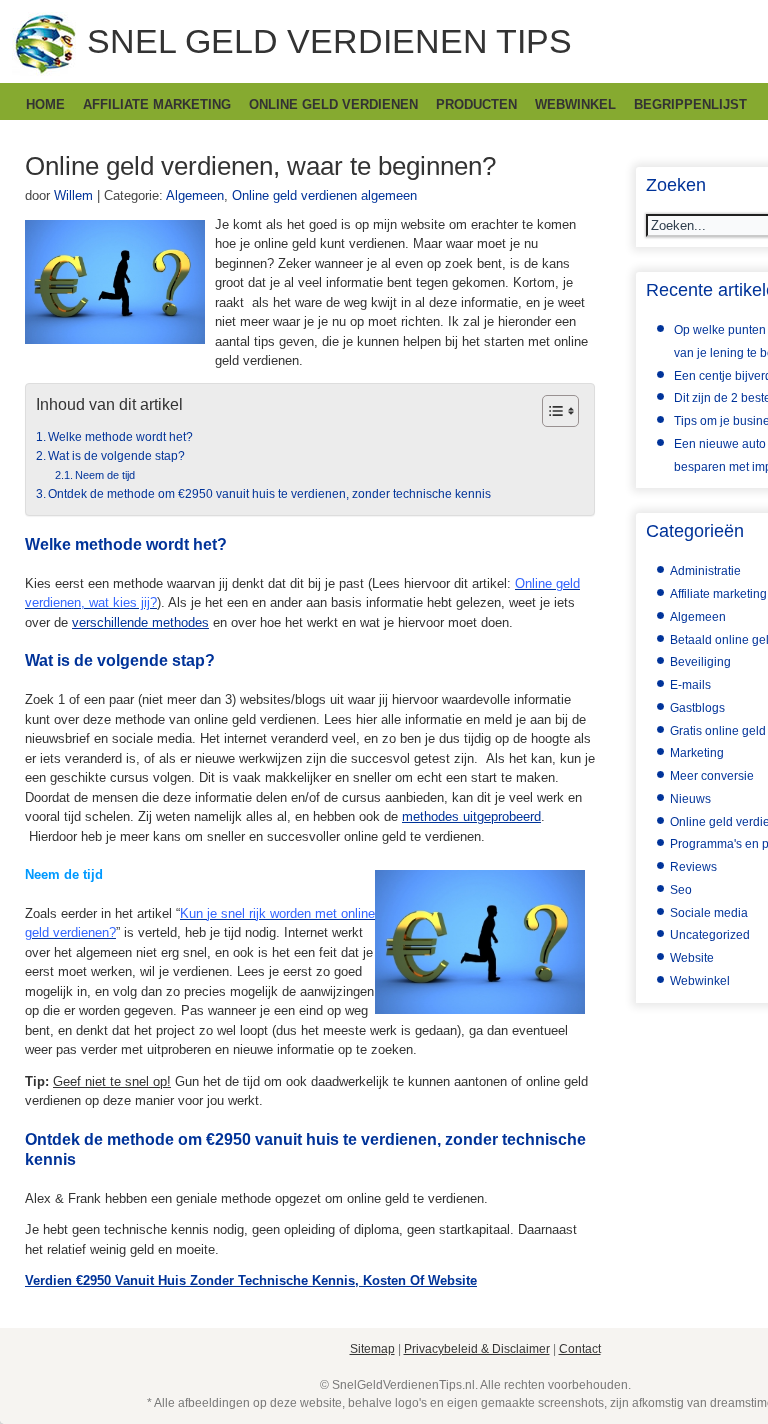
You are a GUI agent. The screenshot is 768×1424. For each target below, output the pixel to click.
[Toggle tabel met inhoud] (550, 411)
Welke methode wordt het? (120, 436)
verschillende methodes (140, 622)
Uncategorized (710, 935)
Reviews (693, 867)
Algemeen (195, 195)
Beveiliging (700, 662)
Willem (73, 195)
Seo (681, 890)
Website (692, 958)
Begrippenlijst (690, 104)
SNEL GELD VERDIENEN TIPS (329, 41)
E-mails (690, 685)
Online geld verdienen (333, 104)
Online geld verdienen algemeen (324, 195)
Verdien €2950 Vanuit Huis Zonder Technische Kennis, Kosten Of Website (251, 1280)
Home (45, 104)
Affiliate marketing (157, 104)
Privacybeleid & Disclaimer (477, 1349)
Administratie (705, 571)
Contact (580, 1349)
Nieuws (690, 799)
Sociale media (709, 913)
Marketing (697, 753)
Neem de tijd (106, 475)
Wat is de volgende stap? (116, 455)
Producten (476, 104)
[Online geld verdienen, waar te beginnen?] (115, 339)
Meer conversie (712, 776)
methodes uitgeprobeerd (471, 816)
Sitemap (372, 1349)
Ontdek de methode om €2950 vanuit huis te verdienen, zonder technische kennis (269, 493)
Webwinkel (575, 104)
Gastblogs (697, 708)
